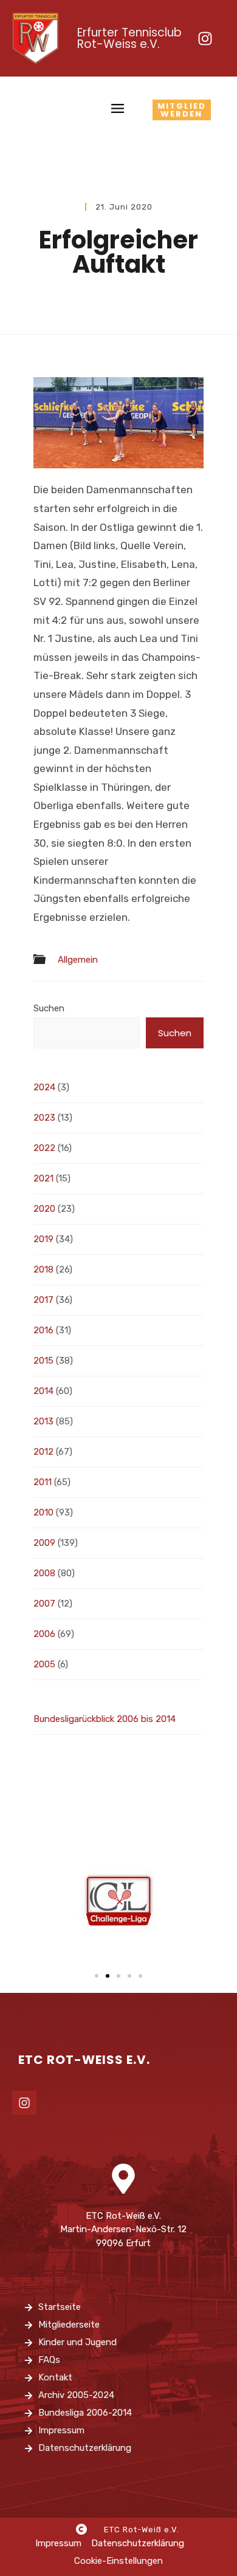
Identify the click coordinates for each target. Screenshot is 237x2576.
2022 (44, 1148)
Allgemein (78, 960)
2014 (43, 1391)
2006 (44, 1634)
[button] (97, 1976)
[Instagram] (205, 38)
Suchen (49, 1008)
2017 (43, 1300)
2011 (43, 1482)
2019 (43, 1239)
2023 (44, 1118)
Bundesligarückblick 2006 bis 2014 (105, 1719)
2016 (43, 1330)
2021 (43, 1178)
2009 (44, 1543)
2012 (43, 1452)
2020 (44, 1209)
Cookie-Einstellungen (118, 2561)
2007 (44, 1604)
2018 (43, 1269)
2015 (43, 1361)
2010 (43, 1512)
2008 (44, 1573)
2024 (44, 1087)
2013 (43, 1421)
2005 (44, 1664)
